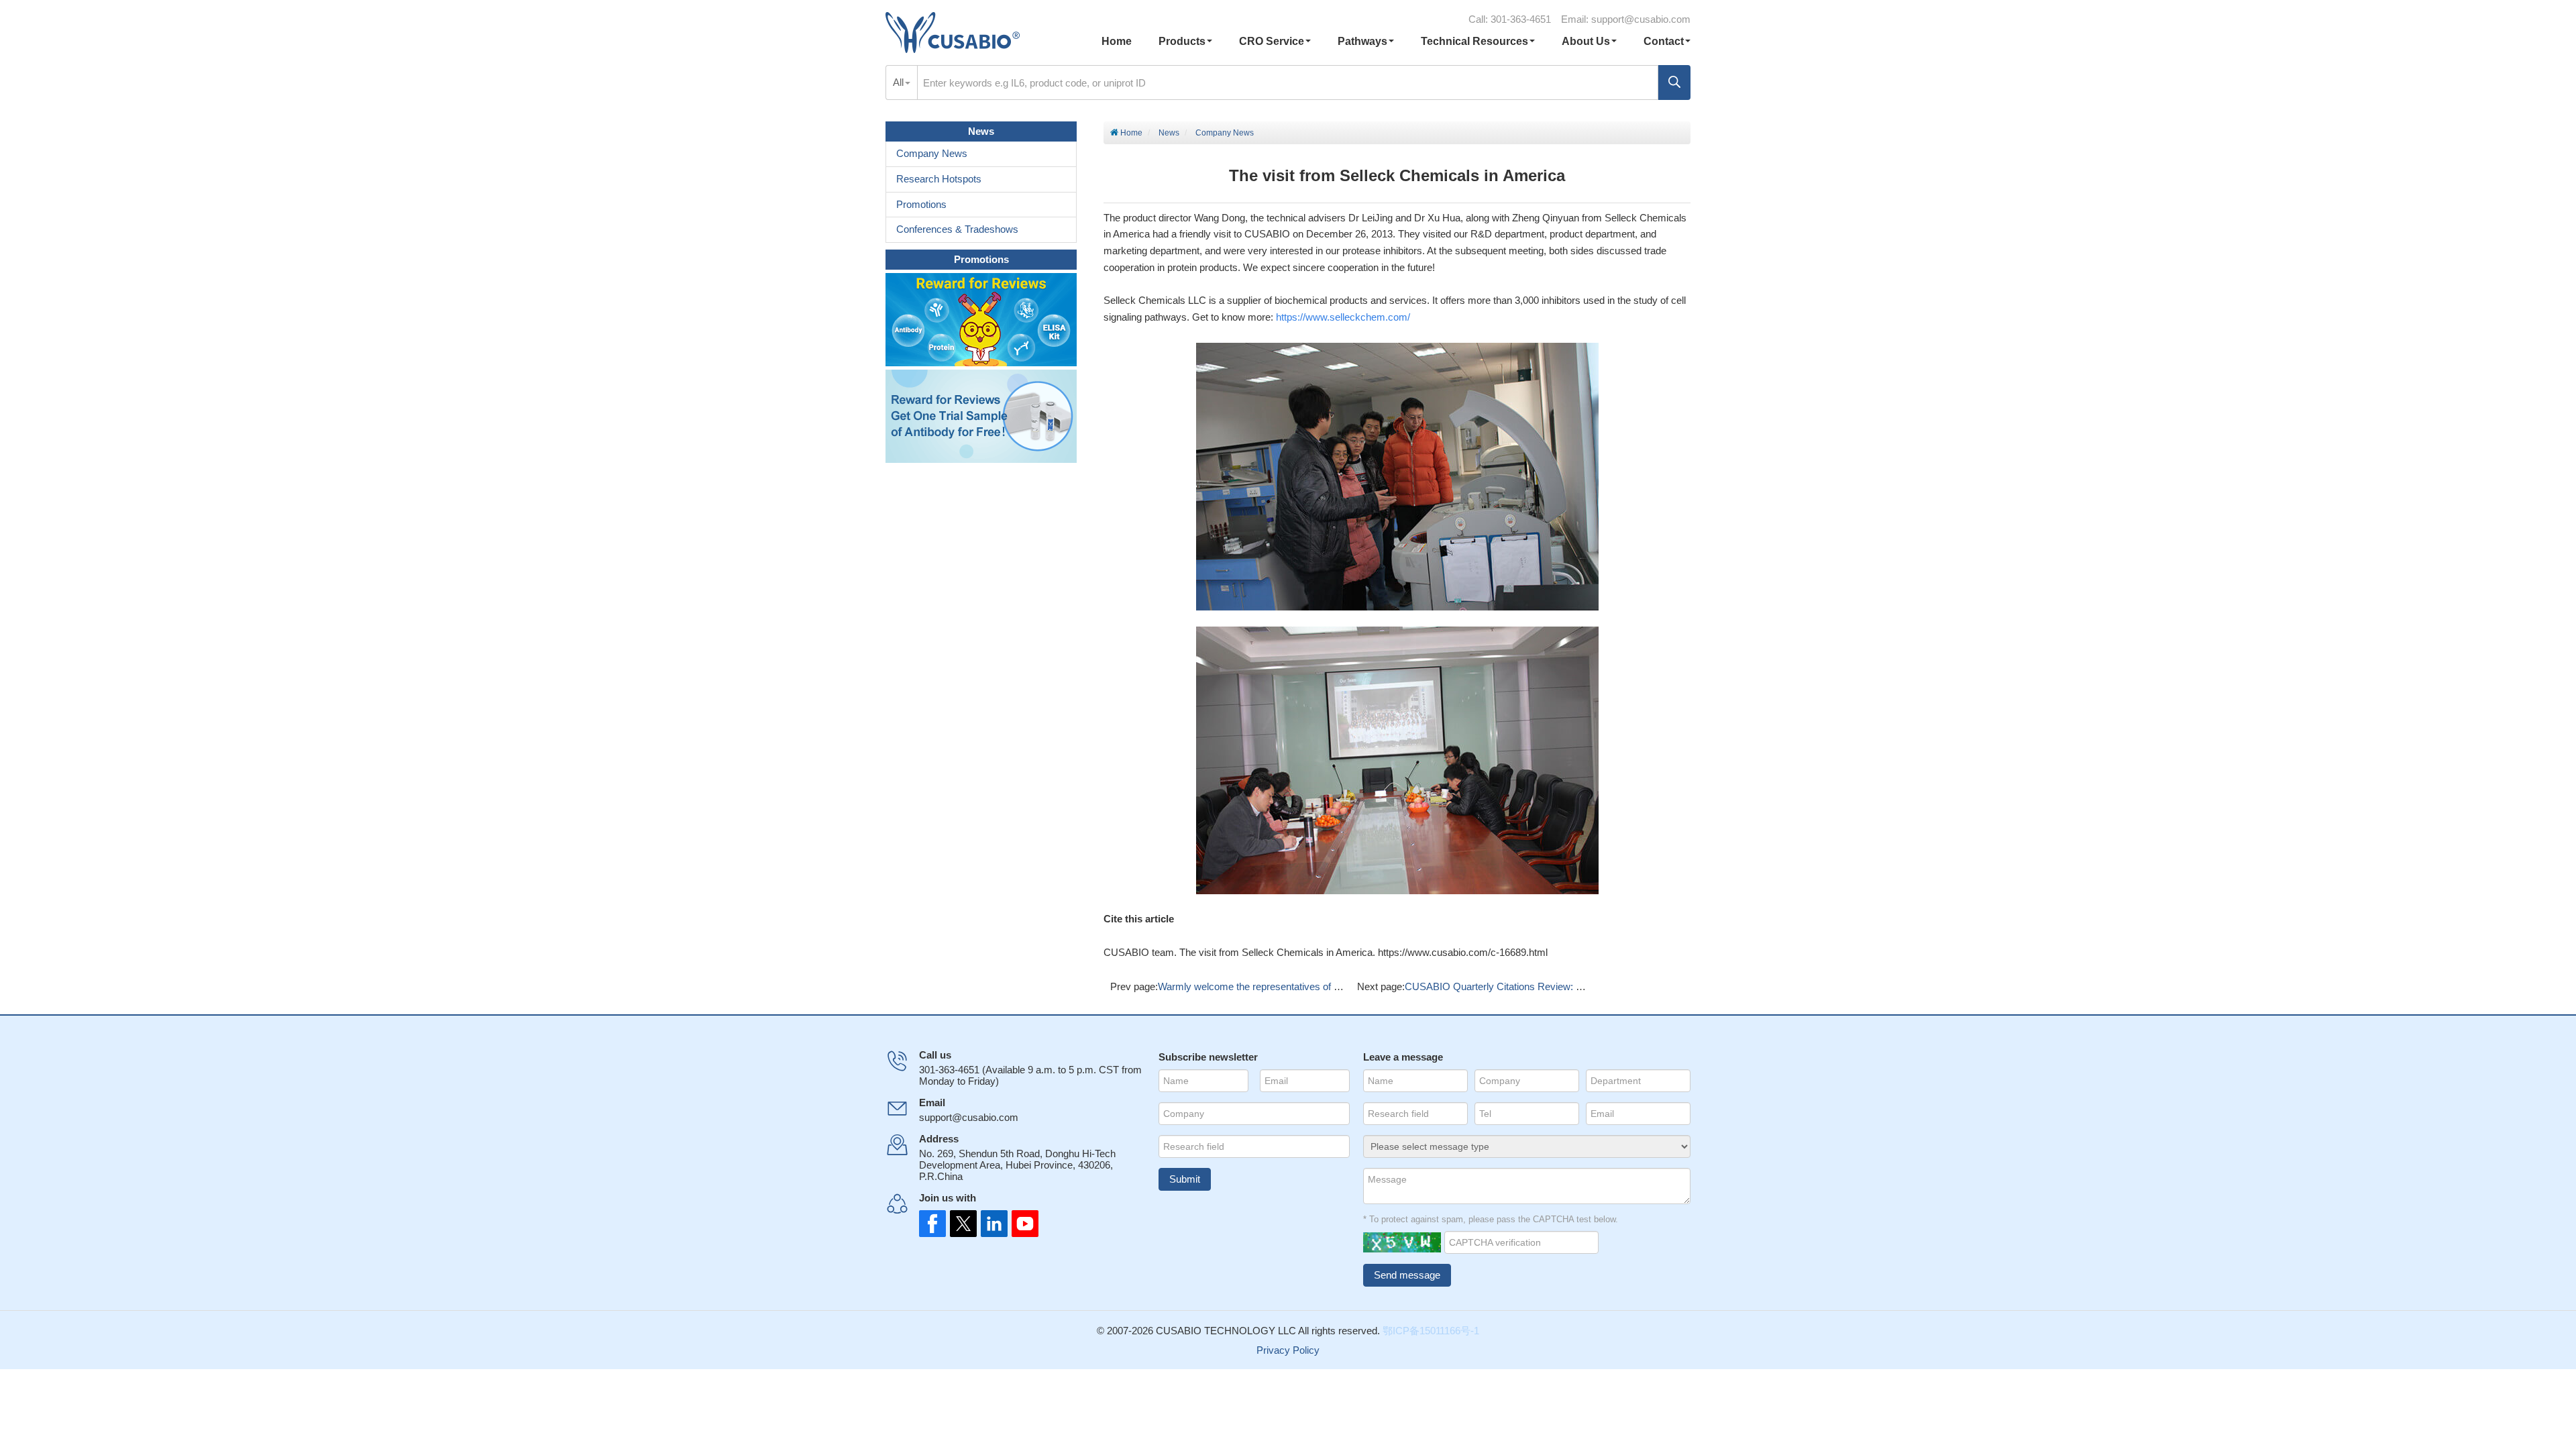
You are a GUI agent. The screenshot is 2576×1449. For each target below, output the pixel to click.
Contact (1664, 41)
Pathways (1362, 41)
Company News (1225, 133)
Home (1117, 41)
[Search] (1674, 83)
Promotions (921, 204)
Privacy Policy (1288, 1350)
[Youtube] (1013, 1224)
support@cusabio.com (1641, 19)
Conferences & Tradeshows (957, 229)
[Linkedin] (986, 1224)
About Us (1586, 41)
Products (1182, 41)
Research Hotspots (939, 179)
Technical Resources (1474, 41)
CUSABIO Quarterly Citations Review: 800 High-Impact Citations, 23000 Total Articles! (1593, 986)
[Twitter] (959, 1224)
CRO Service (1272, 41)
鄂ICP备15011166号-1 (1431, 1331)
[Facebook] (932, 1224)
